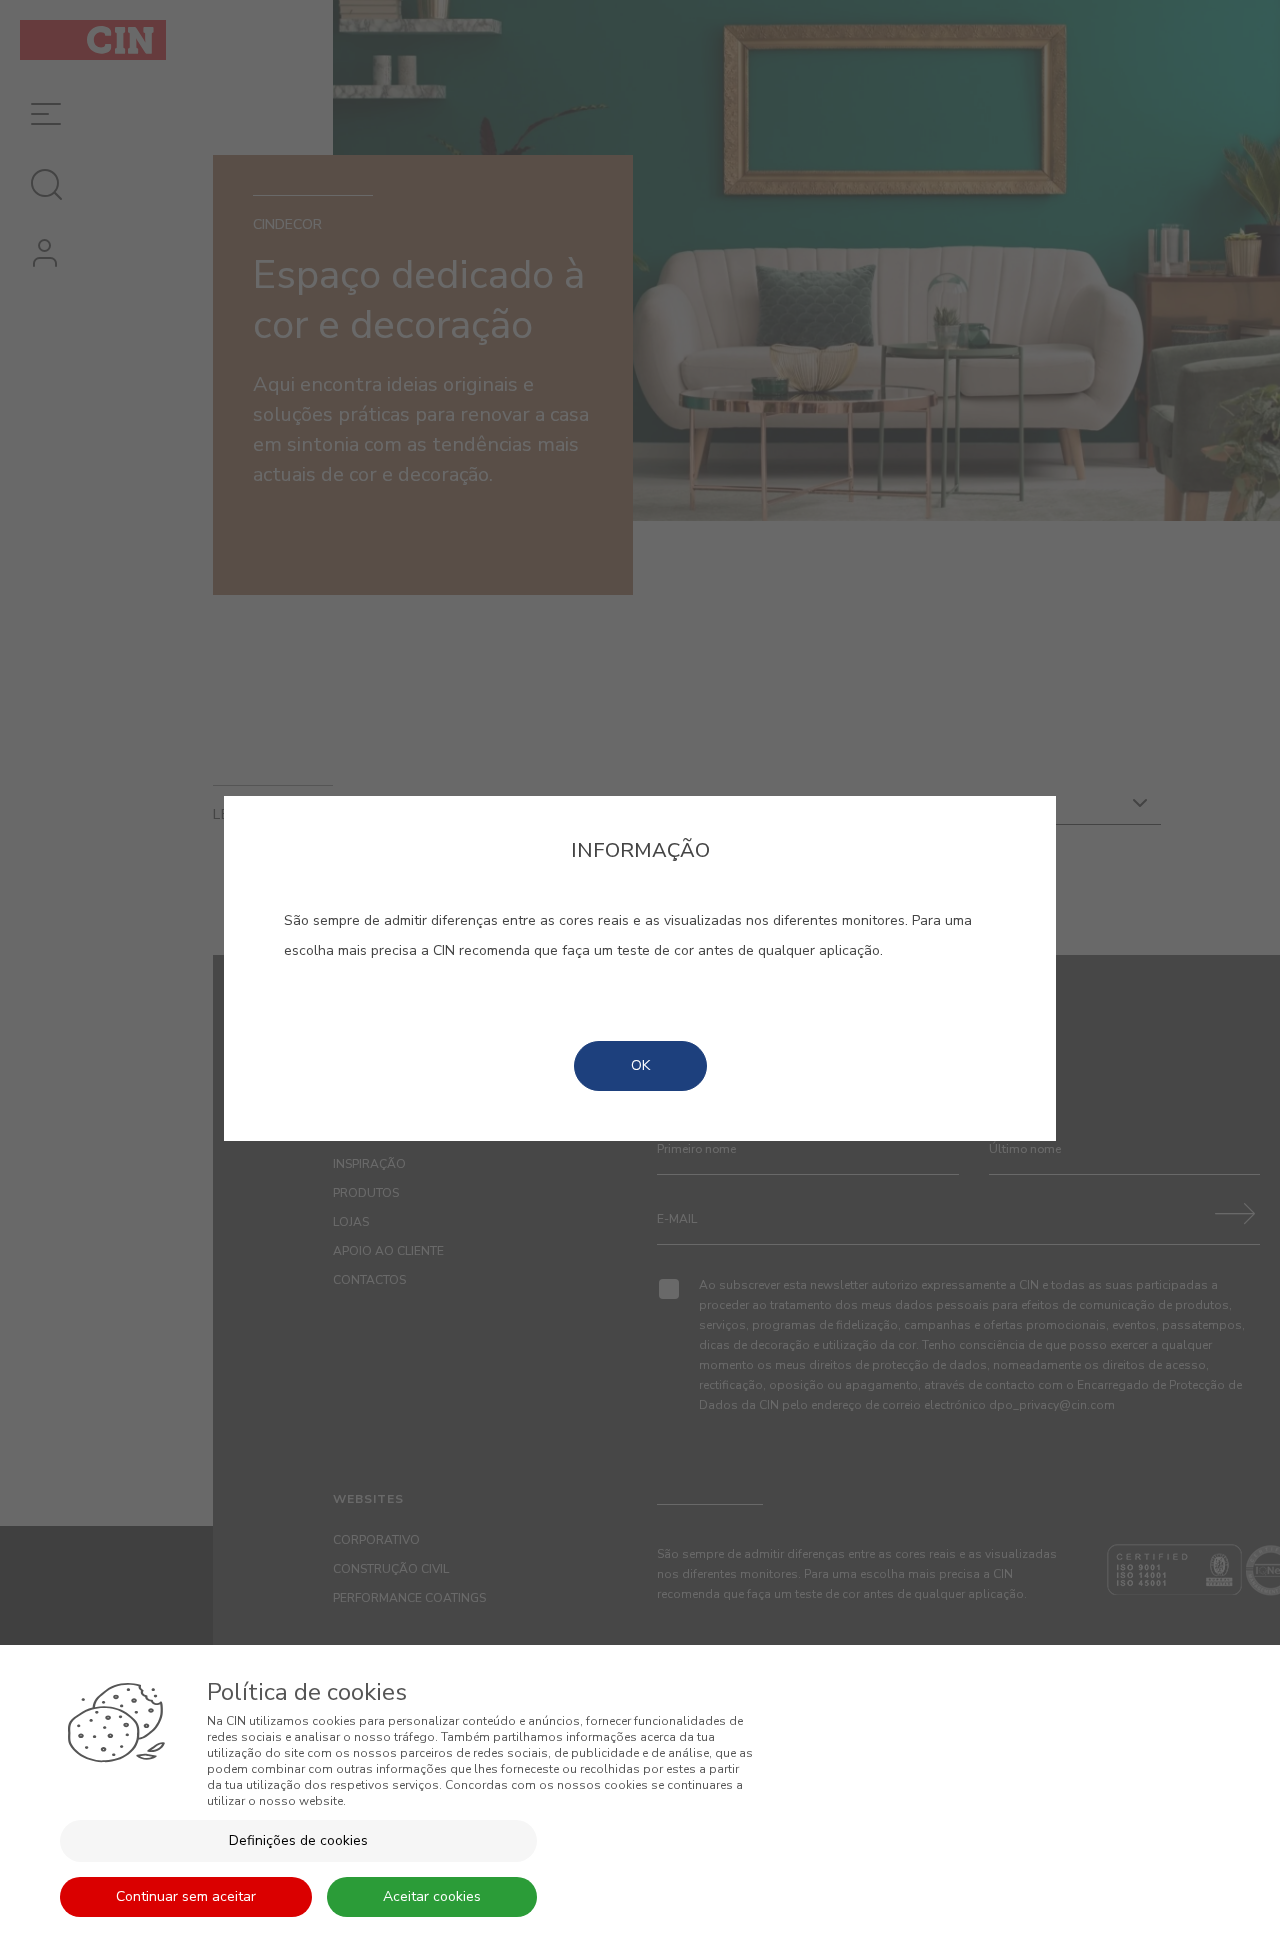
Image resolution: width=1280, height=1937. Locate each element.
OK (640, 1065)
